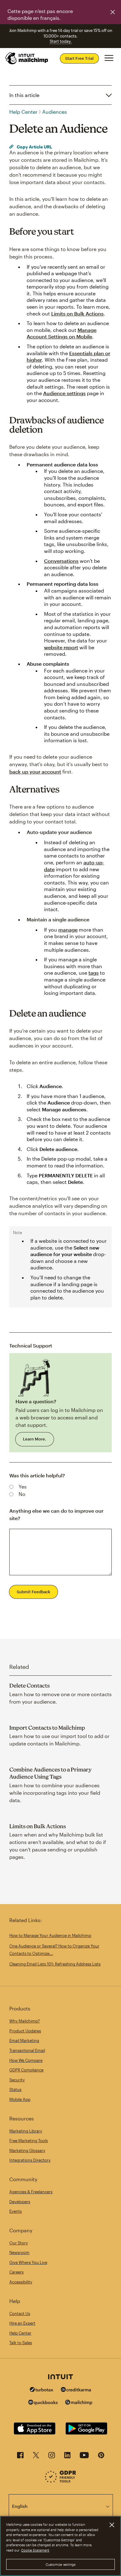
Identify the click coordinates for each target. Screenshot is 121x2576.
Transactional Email (27, 2050)
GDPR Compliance (26, 2070)
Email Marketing (24, 2040)
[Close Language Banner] (113, 12)
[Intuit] (60, 2377)
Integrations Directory (30, 2160)
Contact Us (20, 2314)
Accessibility (21, 2282)
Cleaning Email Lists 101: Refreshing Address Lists (55, 1964)
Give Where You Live (28, 2262)
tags (94, 973)
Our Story (19, 2243)
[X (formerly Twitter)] (36, 2457)
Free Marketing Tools (29, 2141)
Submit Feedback (34, 1592)
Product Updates (25, 2031)
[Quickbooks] (43, 2403)
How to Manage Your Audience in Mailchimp (50, 1935)
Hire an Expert (22, 2323)
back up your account (35, 772)
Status (15, 2089)
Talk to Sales (21, 2343)
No (22, 1494)
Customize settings (61, 2564)
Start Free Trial (79, 58)
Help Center (23, 112)
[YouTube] (84, 2457)
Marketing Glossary (27, 2150)
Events (16, 2211)
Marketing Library (26, 2131)
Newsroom (19, 2252)
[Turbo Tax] (42, 2390)
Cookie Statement (35, 2550)
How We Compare (26, 2060)
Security (17, 2080)
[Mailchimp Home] (27, 58)
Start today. (61, 41)
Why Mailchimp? (25, 2021)
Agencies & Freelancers (31, 2192)
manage (68, 930)
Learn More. (35, 1439)
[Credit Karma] (76, 2390)
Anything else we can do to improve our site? (56, 1514)
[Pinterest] (101, 2457)
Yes (23, 1486)
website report (61, 647)
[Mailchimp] (79, 2403)
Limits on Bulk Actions (77, 313)
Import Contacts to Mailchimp (47, 1728)
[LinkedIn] (67, 2457)
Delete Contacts (29, 1685)
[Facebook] (20, 2457)
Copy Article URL (34, 147)
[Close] (112, 2525)
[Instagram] (52, 2457)
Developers (20, 2202)
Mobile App (20, 2099)
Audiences (55, 112)
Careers (16, 2272)
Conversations (61, 561)
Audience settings (64, 393)
